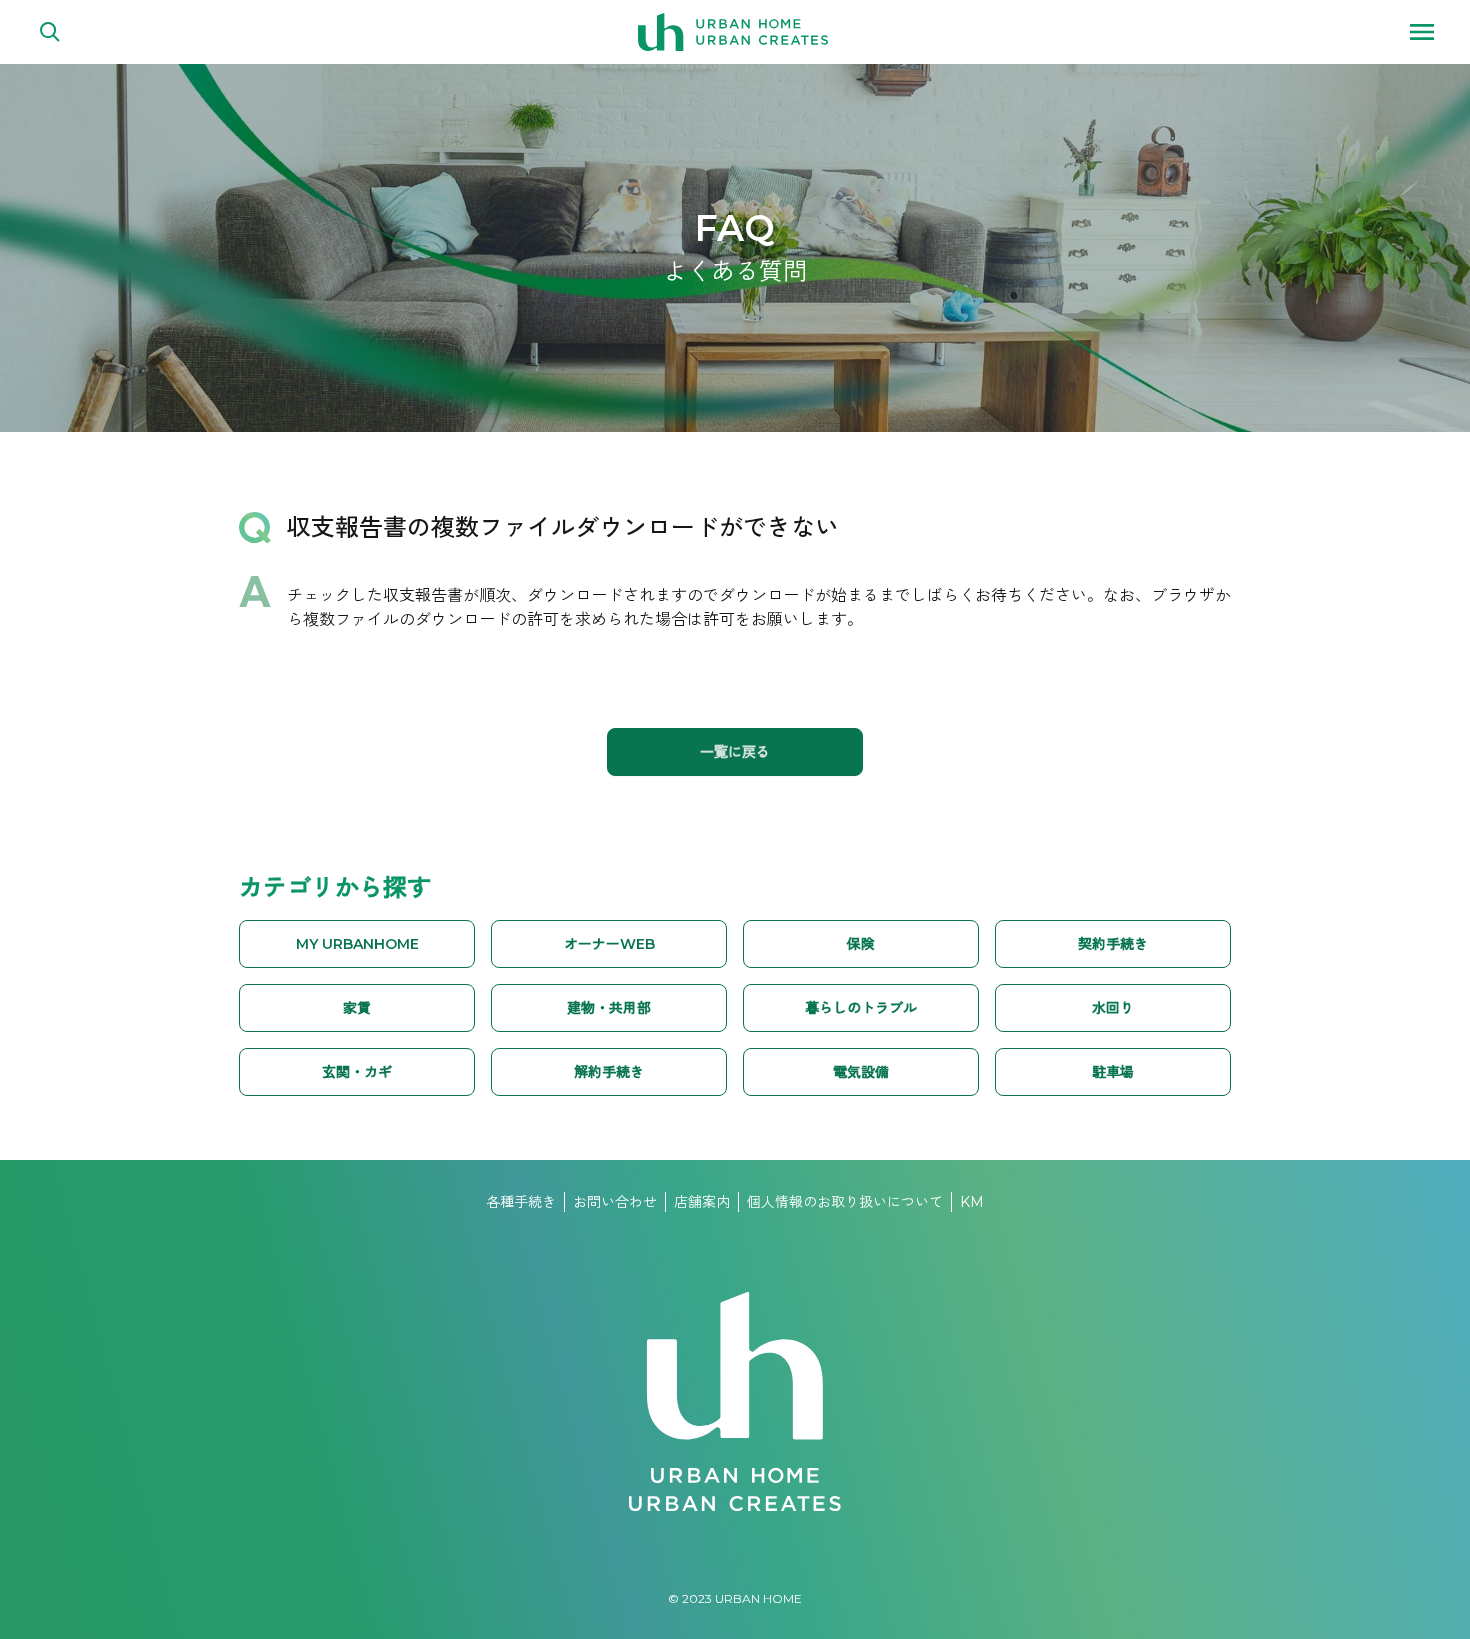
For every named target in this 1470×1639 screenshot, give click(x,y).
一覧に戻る (735, 752)
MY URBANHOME (357, 944)
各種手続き (521, 1202)
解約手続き (609, 1072)
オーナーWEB (609, 944)
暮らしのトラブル (861, 1008)
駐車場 (1113, 1072)
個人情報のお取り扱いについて (845, 1202)
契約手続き (1113, 944)
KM (972, 1202)
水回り (1113, 1008)
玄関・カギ (357, 1072)
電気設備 (861, 1072)
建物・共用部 (609, 1008)
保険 (861, 944)
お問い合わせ (615, 1202)
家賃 (357, 1008)
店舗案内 (702, 1202)
